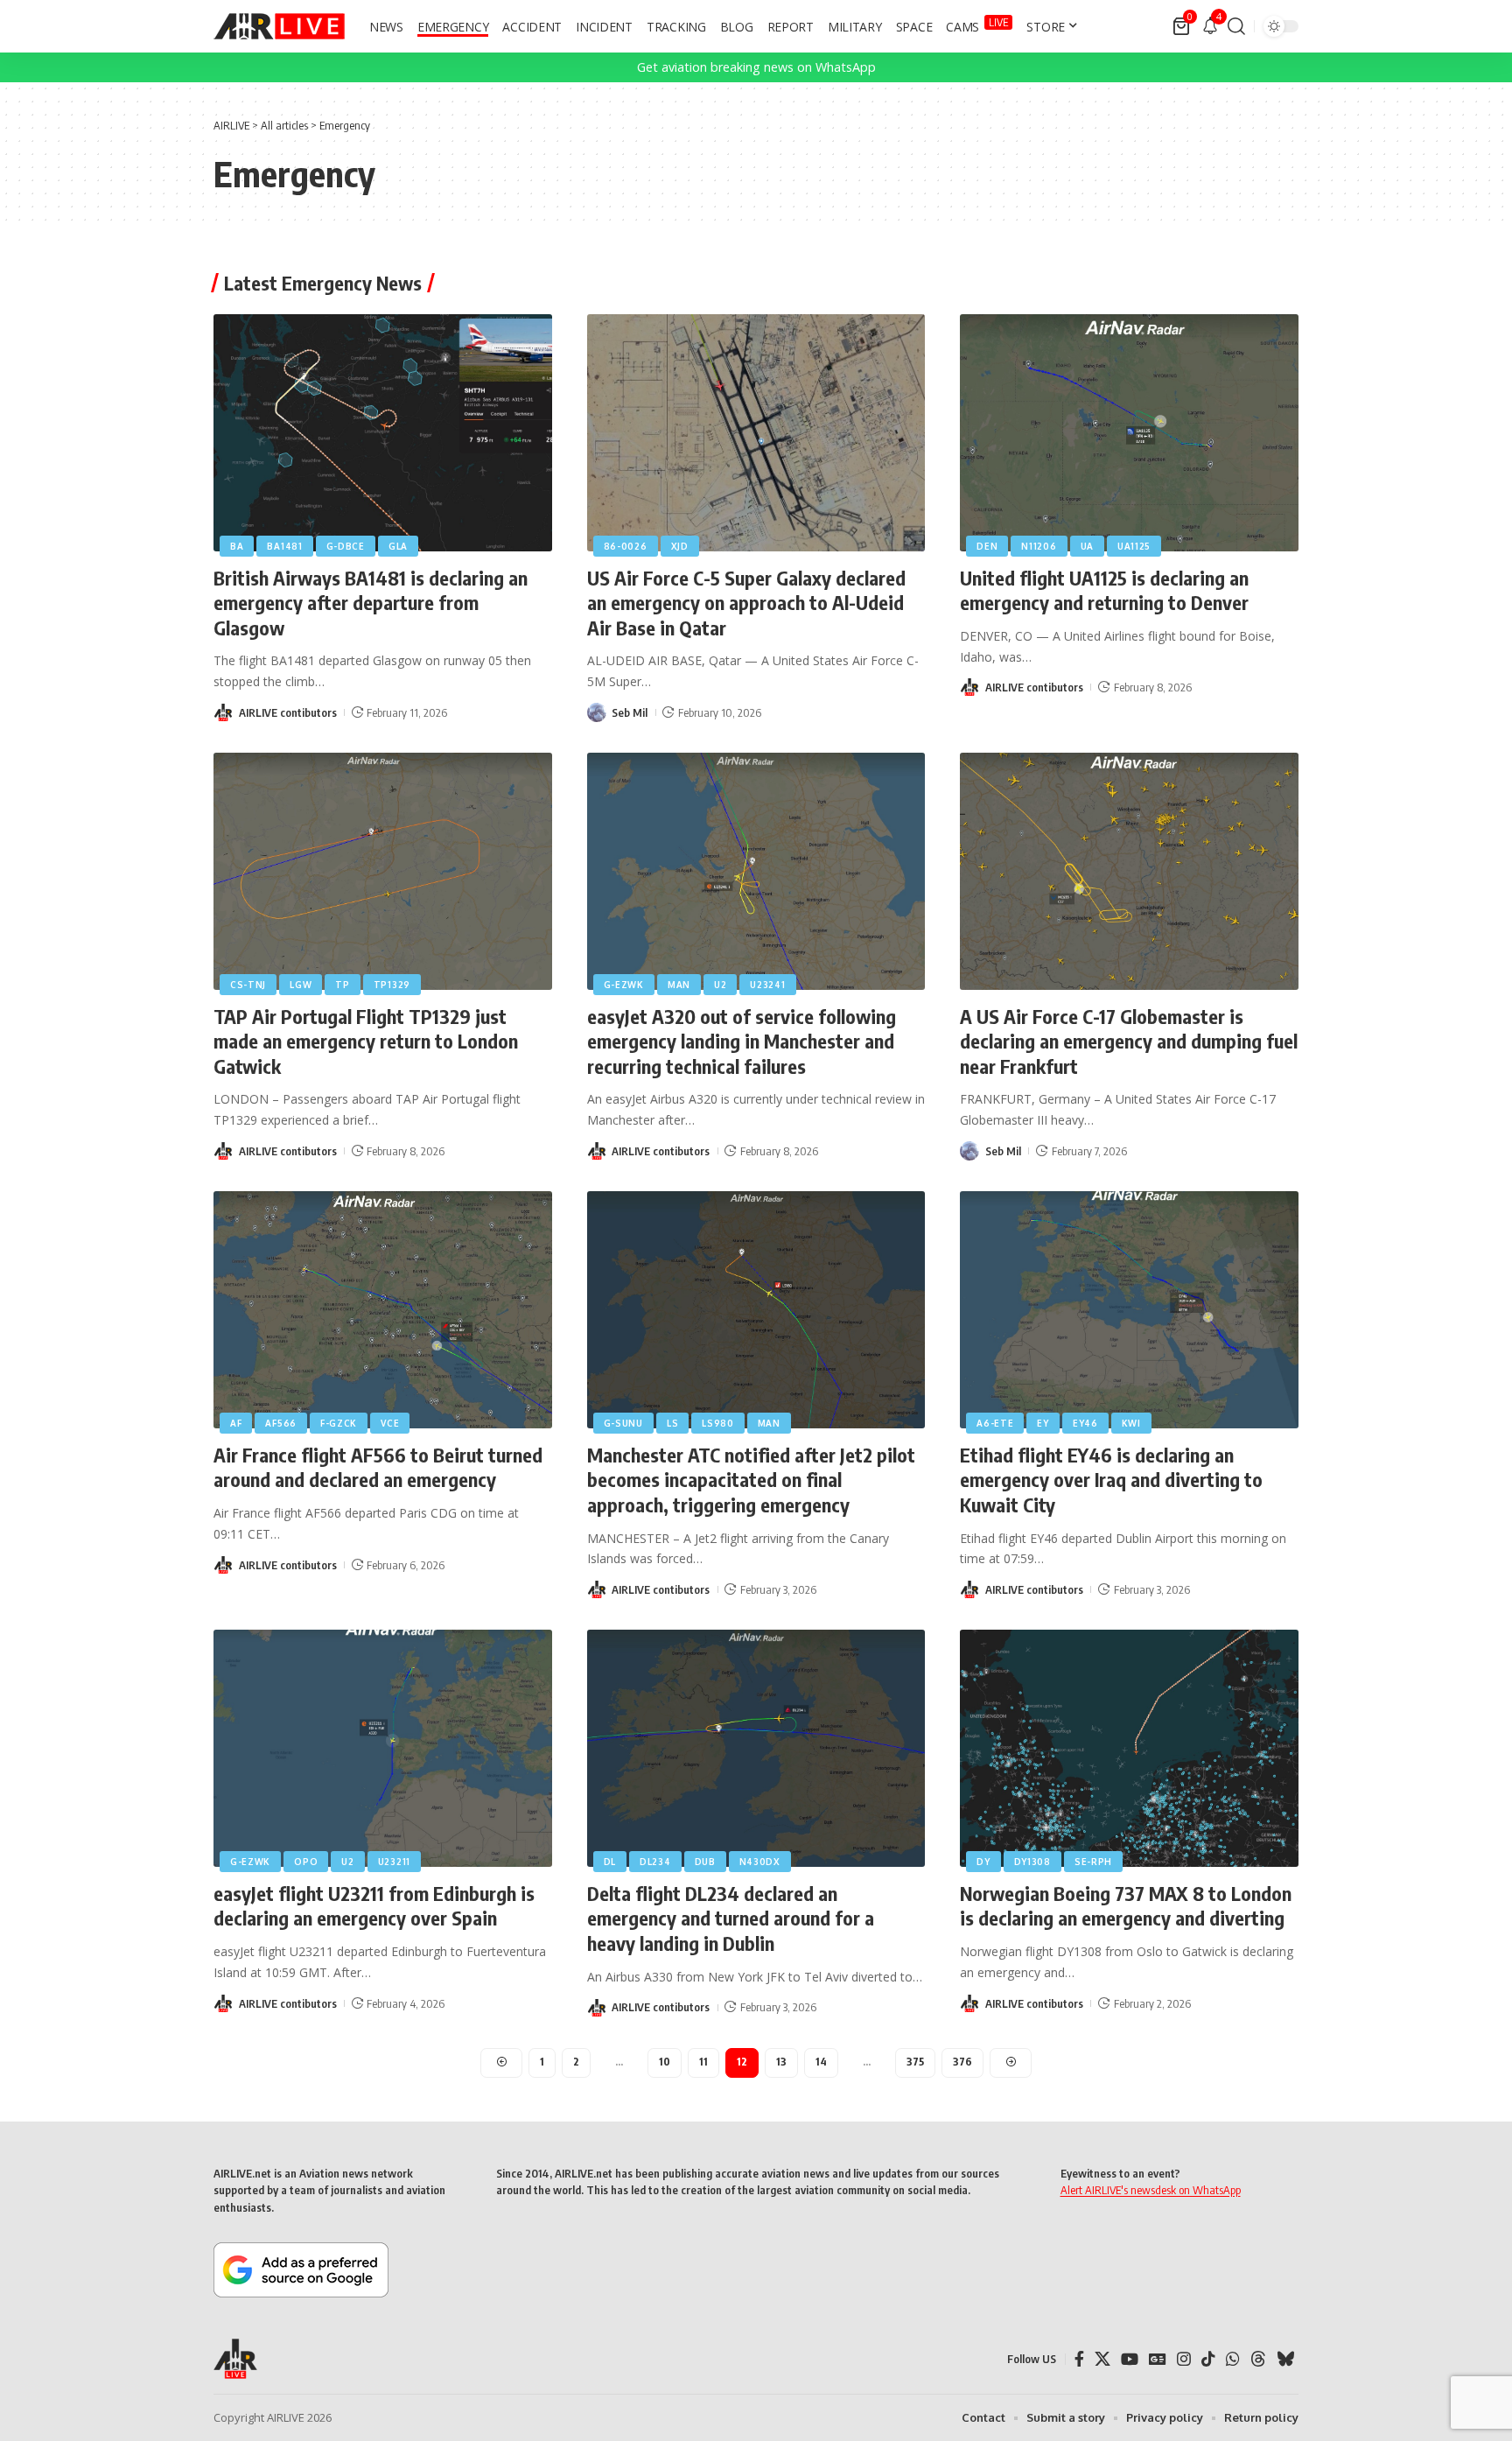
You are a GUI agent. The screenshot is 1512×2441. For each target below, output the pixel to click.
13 (781, 2062)
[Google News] (1158, 2359)
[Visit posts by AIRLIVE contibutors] (223, 712)
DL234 (655, 1862)
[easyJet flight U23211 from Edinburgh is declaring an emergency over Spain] (383, 1748)
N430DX (760, 1862)
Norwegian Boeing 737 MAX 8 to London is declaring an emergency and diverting (1126, 1906)
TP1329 (392, 985)
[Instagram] (1184, 2359)
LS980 (718, 1423)
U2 (720, 985)
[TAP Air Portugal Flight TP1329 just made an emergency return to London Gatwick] (383, 871)
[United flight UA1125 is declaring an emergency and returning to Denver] (1129, 433)
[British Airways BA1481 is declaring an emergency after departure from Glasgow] (383, 433)
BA (237, 546)
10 (665, 2062)
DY (983, 1862)
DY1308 (1032, 1862)
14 (821, 2062)
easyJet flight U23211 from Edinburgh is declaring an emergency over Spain (374, 1906)
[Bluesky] (1285, 2359)
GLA (398, 546)
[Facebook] (1079, 2359)
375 (915, 2062)
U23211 (394, 1862)
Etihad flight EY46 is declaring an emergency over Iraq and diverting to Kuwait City (1111, 1480)
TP (342, 985)
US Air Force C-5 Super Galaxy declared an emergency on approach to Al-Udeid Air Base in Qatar (746, 603)
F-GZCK (339, 1423)
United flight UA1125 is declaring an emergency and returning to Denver (1104, 590)
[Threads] (1258, 2359)
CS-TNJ (248, 985)
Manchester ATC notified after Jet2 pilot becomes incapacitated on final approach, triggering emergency (751, 1480)
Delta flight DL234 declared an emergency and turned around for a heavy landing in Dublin (731, 1918)
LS (672, 1423)
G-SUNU (623, 1423)
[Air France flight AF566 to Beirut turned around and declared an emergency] (383, 1310)
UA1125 (1134, 546)
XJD (680, 546)
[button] (1236, 26)
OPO (306, 1862)
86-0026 (626, 546)
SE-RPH (1093, 1862)
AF (236, 1423)
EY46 (1085, 1423)
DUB (705, 1862)
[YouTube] (1130, 2359)
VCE (390, 1423)
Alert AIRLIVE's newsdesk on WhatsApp (1151, 2190)
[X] (1102, 2359)
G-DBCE (346, 546)
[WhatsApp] (1233, 2359)
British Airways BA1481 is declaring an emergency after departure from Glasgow (371, 603)
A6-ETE (995, 1423)
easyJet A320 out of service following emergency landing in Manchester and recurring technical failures (742, 1041)
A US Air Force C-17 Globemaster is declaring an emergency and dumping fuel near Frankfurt (1129, 1041)
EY (1043, 1423)
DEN (987, 546)
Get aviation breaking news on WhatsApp (756, 67)
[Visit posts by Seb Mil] (597, 712)
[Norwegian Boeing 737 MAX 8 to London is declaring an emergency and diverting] (1129, 1748)
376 (962, 2062)
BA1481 (284, 546)
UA (1087, 546)
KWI (1131, 1423)
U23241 (767, 985)
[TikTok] (1208, 2359)
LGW (301, 985)
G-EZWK (624, 985)
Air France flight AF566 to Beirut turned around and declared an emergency (378, 1467)
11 (703, 2062)
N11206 (1039, 546)
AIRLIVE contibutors (288, 712)
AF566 (281, 1423)
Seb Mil (630, 712)
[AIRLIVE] (279, 26)
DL (610, 1862)
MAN (679, 985)
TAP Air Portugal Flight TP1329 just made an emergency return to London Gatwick (366, 1041)
